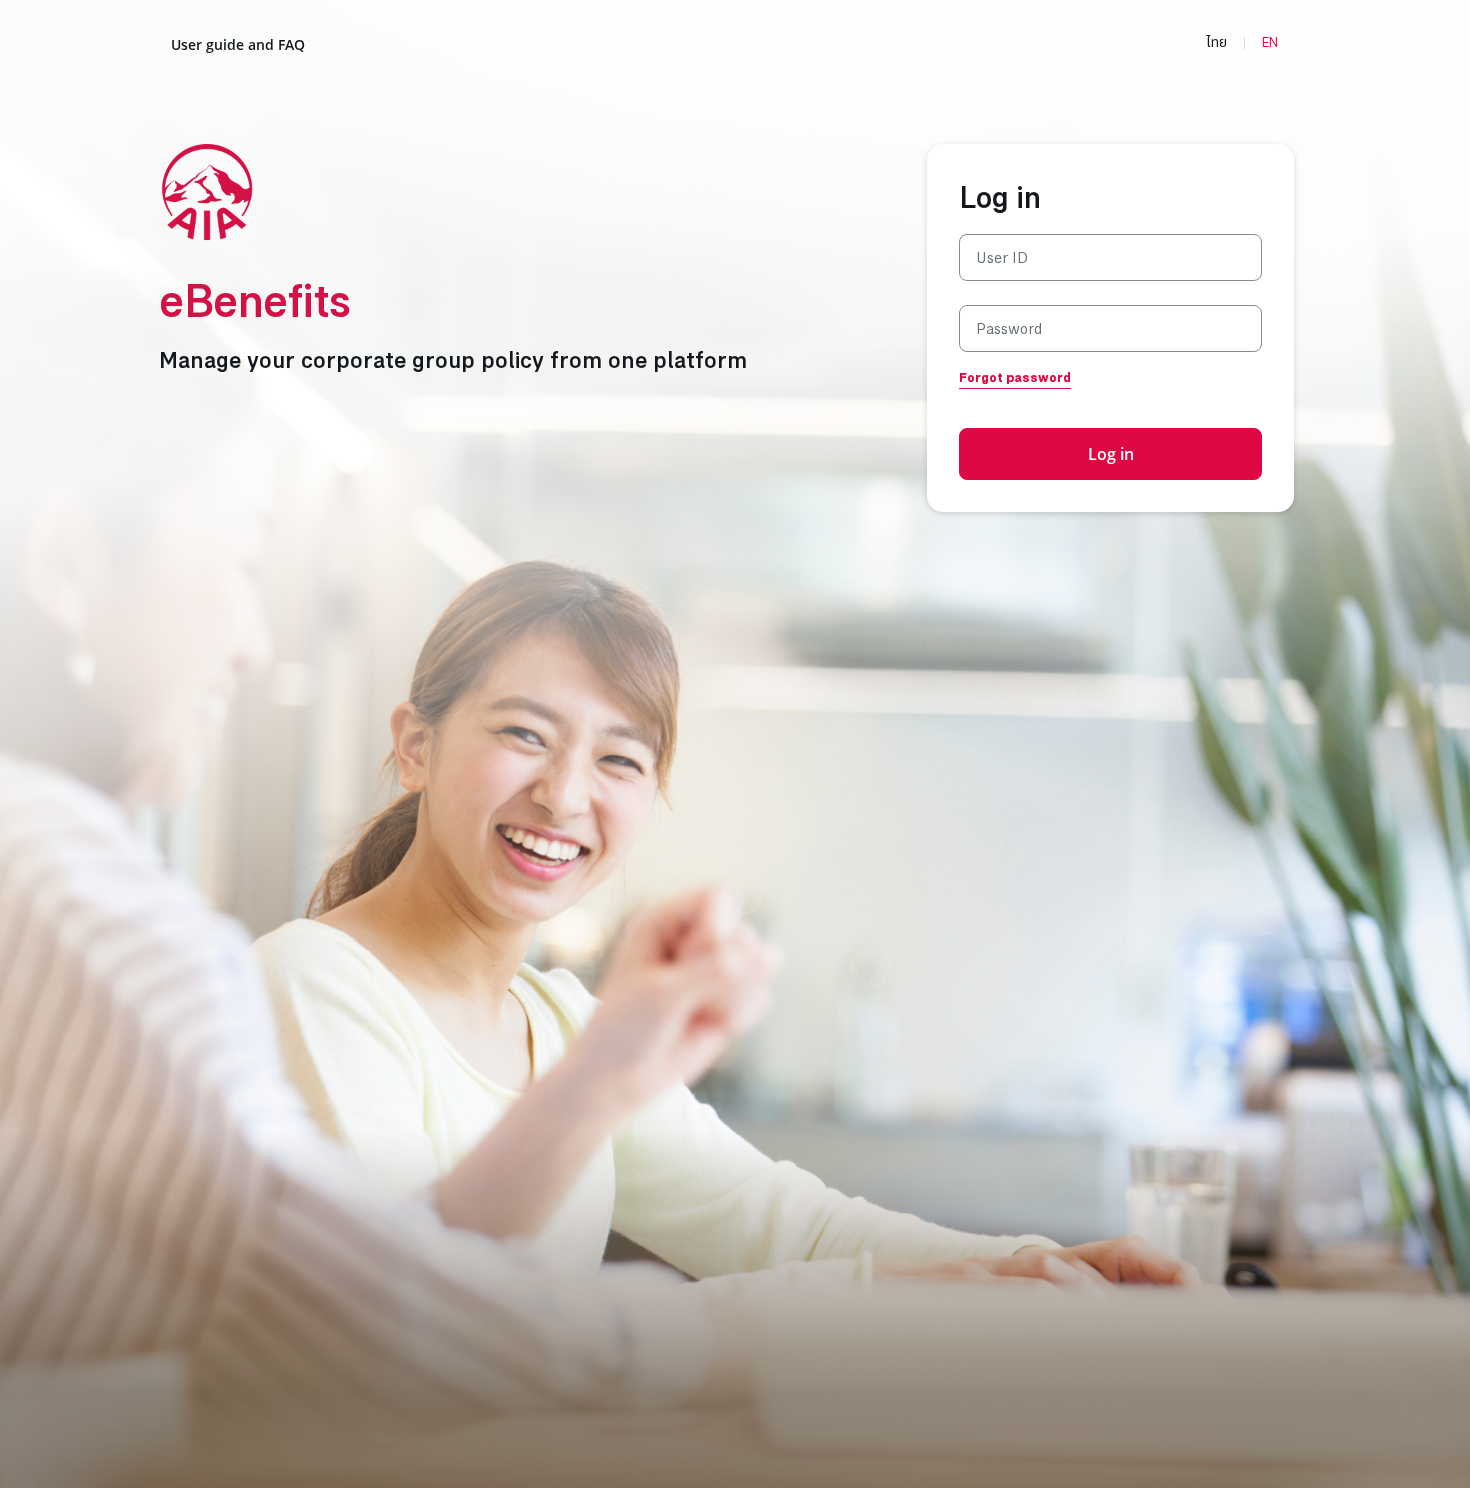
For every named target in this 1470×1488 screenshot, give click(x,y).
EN (1270, 42)
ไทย (1216, 42)
